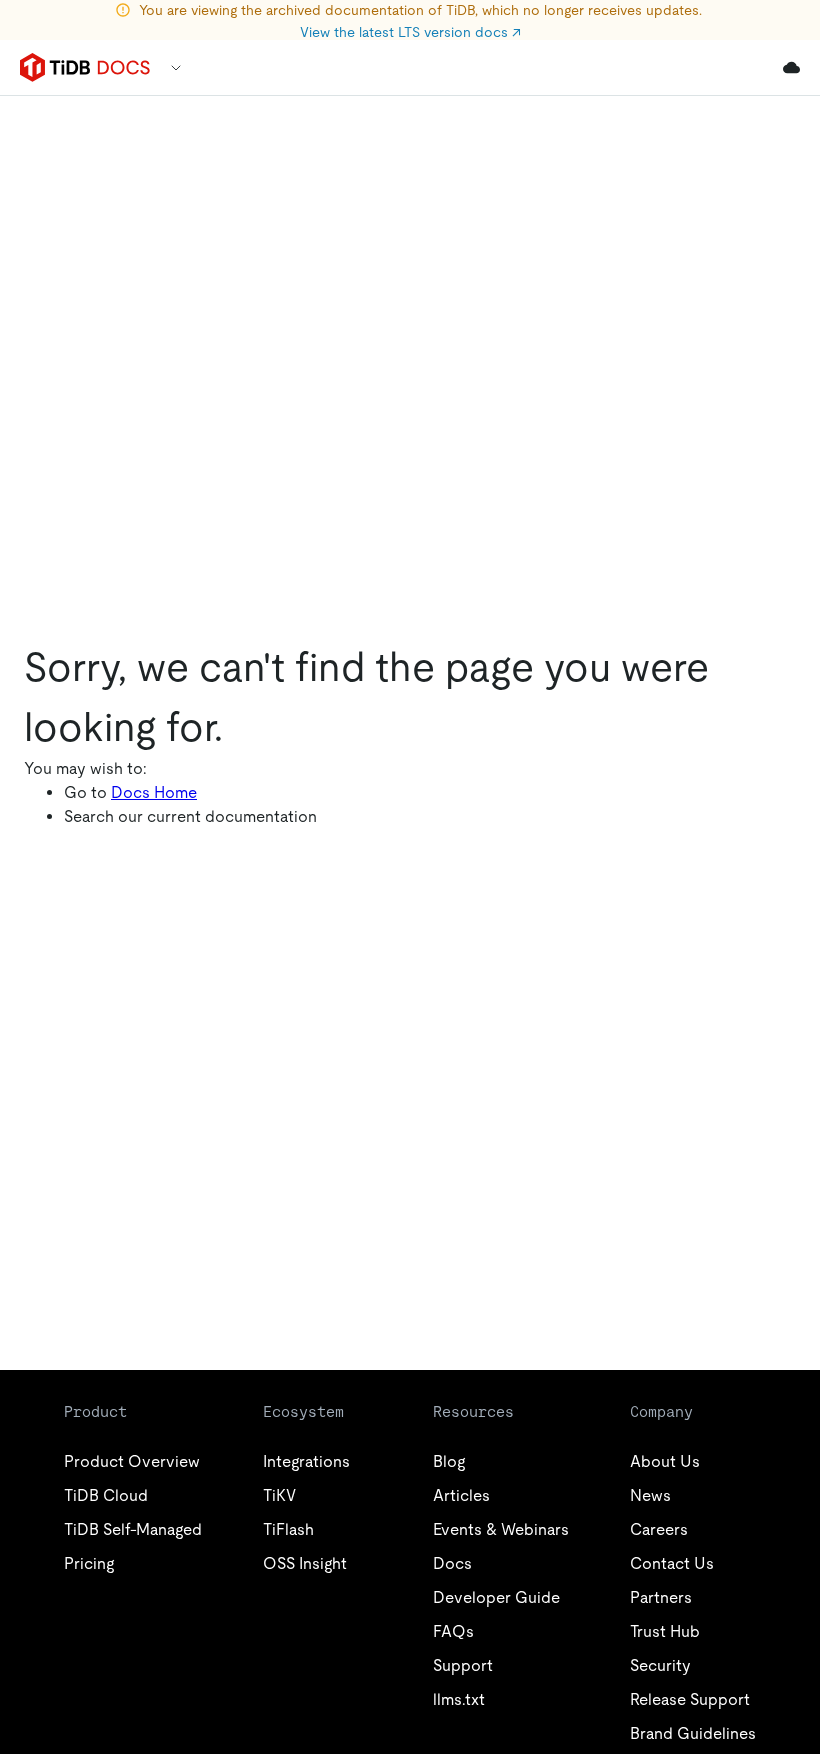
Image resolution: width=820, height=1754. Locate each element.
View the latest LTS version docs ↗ (410, 32)
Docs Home (154, 792)
